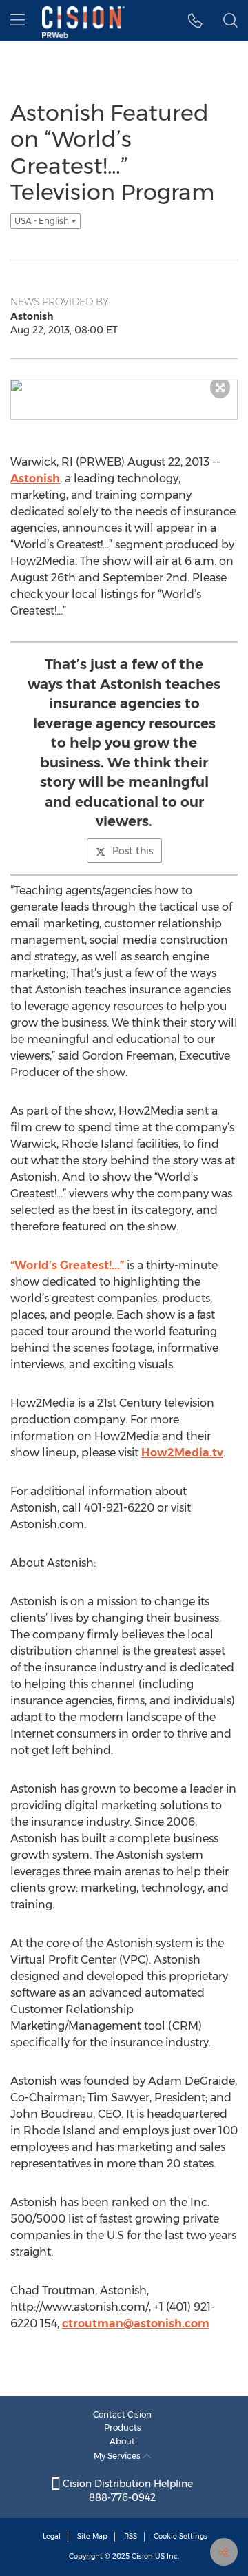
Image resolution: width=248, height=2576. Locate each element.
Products (123, 2428)
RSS (131, 2536)
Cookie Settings (180, 2536)
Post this (133, 851)
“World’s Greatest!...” (67, 1265)
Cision (142, 2556)
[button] (195, 21)
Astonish (35, 478)
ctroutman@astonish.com (136, 2323)
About (122, 2441)
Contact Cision (122, 2414)
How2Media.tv (182, 1453)
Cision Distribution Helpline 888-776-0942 (126, 2491)
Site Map (92, 2536)
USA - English (43, 221)
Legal (52, 2536)
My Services (118, 2456)
